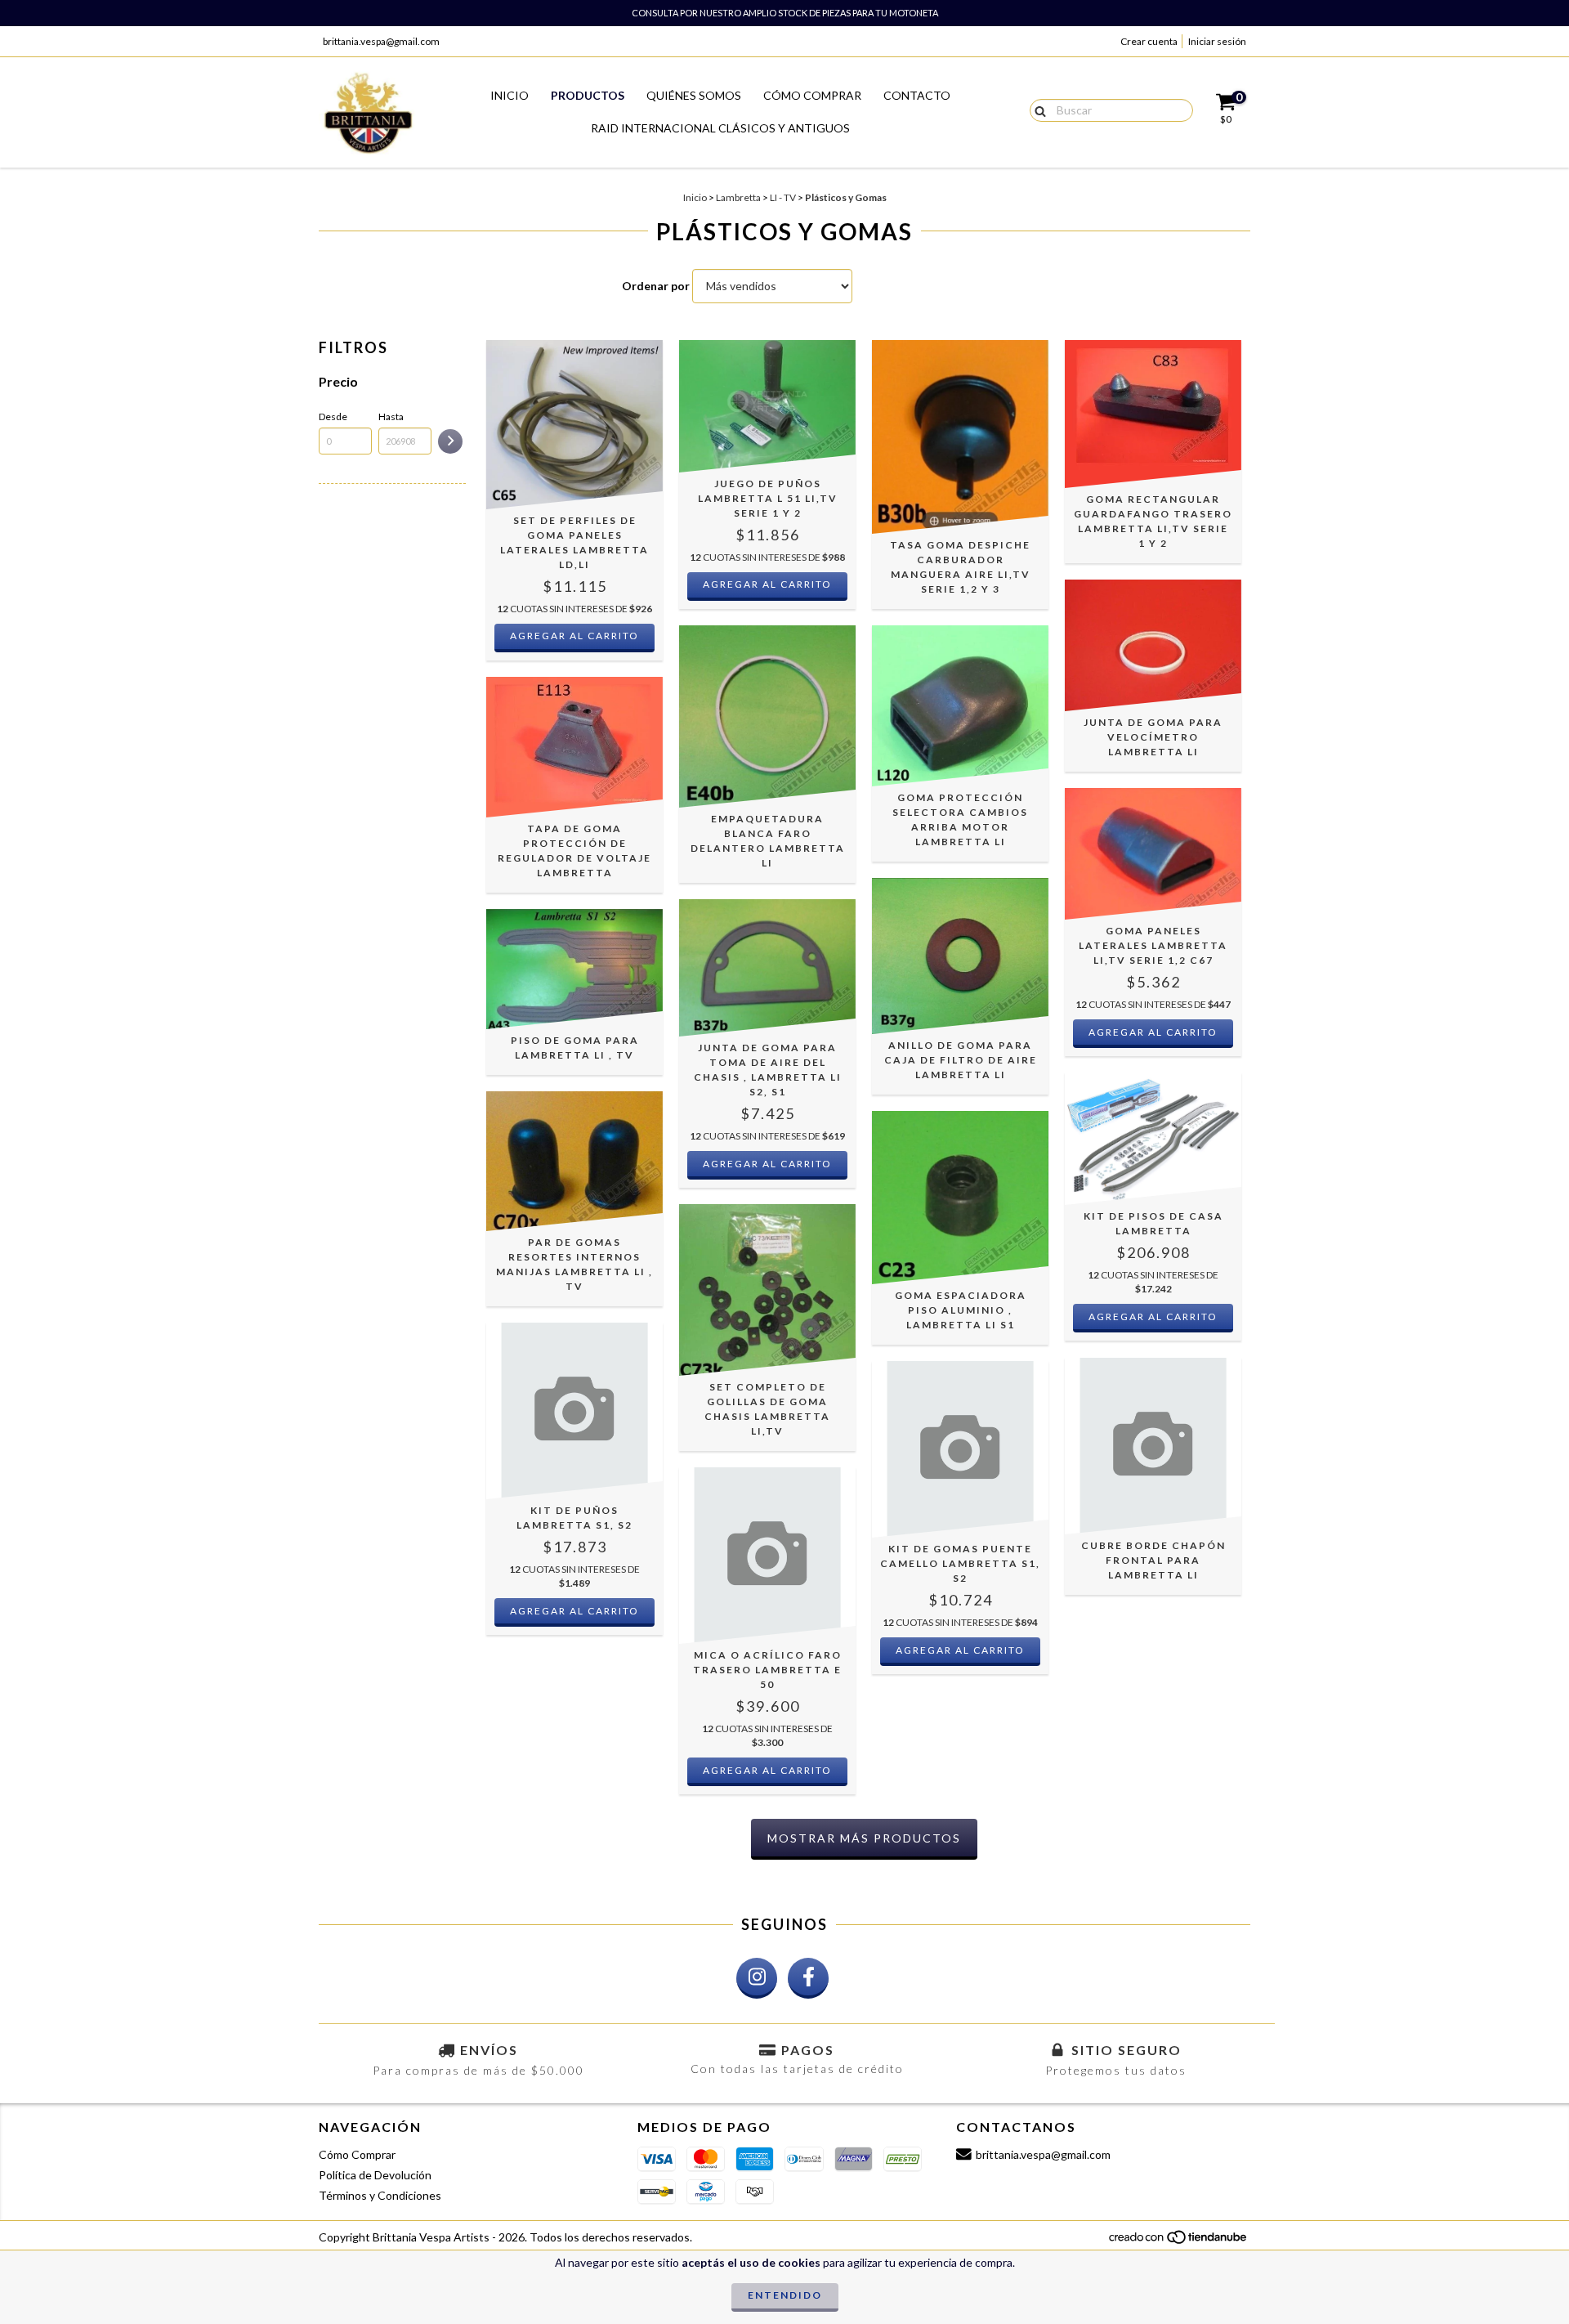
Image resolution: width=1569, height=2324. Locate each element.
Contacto (917, 95)
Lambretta (738, 197)
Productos (588, 95)
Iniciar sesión (1217, 41)
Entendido (785, 2295)
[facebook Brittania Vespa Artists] (808, 1978)
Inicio (510, 95)
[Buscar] (1037, 110)
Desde (333, 416)
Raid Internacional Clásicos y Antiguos (720, 128)
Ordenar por (656, 286)
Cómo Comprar (812, 95)
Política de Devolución (375, 2175)
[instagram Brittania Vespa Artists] (757, 1978)
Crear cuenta (1149, 41)
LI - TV (783, 197)
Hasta (391, 416)
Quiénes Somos (694, 95)
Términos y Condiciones (380, 2195)
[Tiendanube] (1179, 2241)
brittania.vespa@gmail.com (381, 41)
